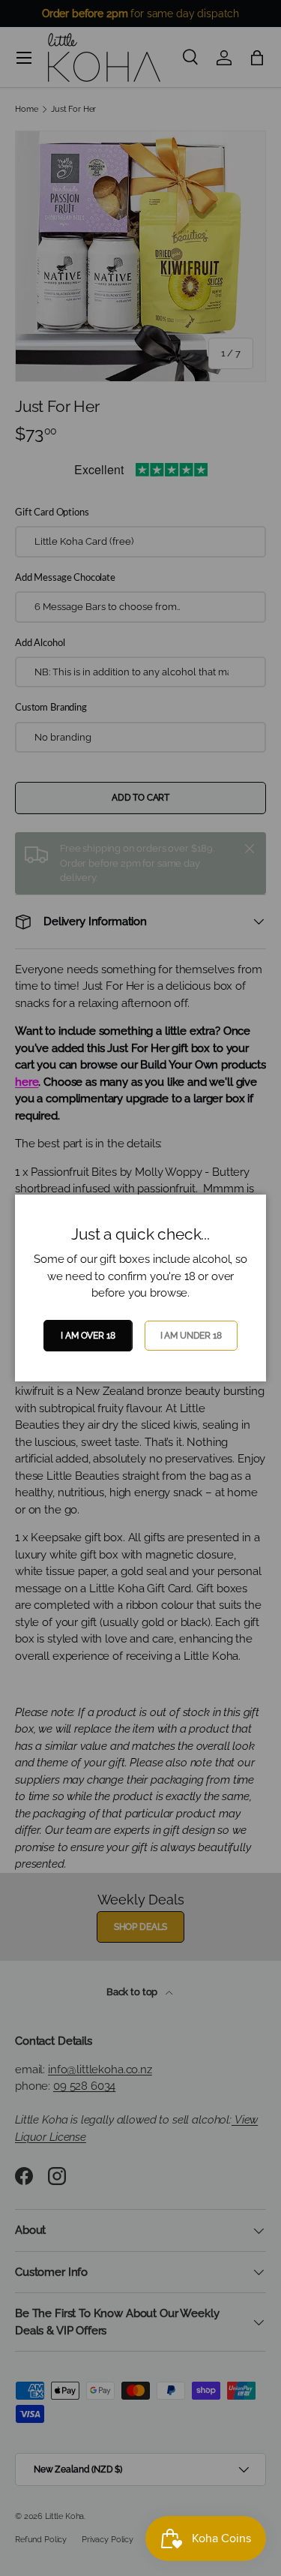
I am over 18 (88, 1336)
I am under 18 (191, 1336)
